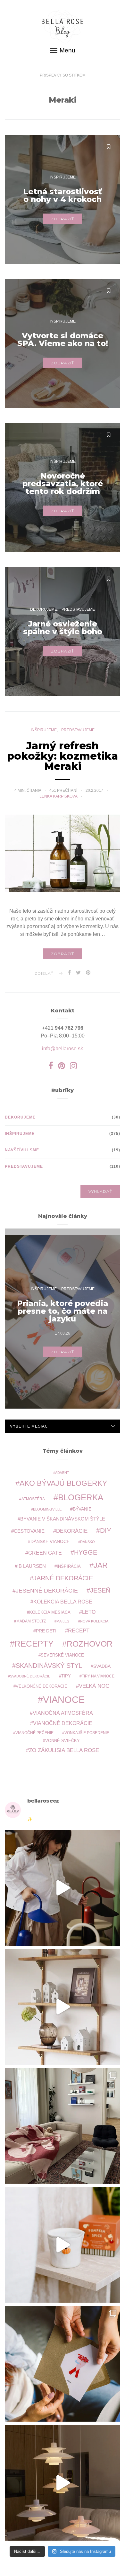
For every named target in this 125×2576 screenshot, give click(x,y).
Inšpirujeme (63, 177)
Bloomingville (47, 1509)
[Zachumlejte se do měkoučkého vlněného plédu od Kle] (63, 2126)
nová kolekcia (94, 1621)
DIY (106, 1530)
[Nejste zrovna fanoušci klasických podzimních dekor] (63, 2007)
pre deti (46, 1631)
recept (79, 1631)
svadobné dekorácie (30, 1676)
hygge (86, 1552)
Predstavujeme (78, 609)
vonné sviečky (63, 1741)
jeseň (100, 1590)
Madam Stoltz (31, 1621)
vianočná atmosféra (63, 1713)
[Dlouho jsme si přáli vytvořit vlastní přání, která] (63, 2364)
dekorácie (72, 1531)
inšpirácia (69, 1567)
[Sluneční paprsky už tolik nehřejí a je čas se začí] (63, 2245)
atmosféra (33, 1499)
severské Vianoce (62, 1655)
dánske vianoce (50, 1541)
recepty (34, 1644)
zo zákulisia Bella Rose (64, 1750)
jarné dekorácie (63, 1578)
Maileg (63, 1621)
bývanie (82, 1509)
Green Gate (45, 1553)
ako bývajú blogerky (63, 1483)
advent (62, 1473)
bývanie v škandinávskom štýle (63, 1519)
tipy (66, 1676)
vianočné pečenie (34, 1733)
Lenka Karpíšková (59, 796)
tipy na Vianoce (98, 1676)
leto (89, 1612)
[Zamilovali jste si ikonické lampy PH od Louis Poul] (63, 2483)
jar (101, 1565)
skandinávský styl (49, 1666)
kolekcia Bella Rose (63, 1602)
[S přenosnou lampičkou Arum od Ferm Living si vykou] (63, 1888)
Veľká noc (94, 1686)
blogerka (81, 1497)
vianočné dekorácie (63, 1723)
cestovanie (29, 1531)
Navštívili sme (22, 1150)
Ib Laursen (32, 1566)
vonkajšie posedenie (87, 1733)
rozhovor (90, 1644)
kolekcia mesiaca (50, 1612)
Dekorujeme (44, 609)
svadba (102, 1666)
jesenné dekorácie (47, 1591)
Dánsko (88, 1542)
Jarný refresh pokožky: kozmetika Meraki (63, 756)
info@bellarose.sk (63, 1049)
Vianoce (64, 1699)
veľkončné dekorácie (42, 1686)
